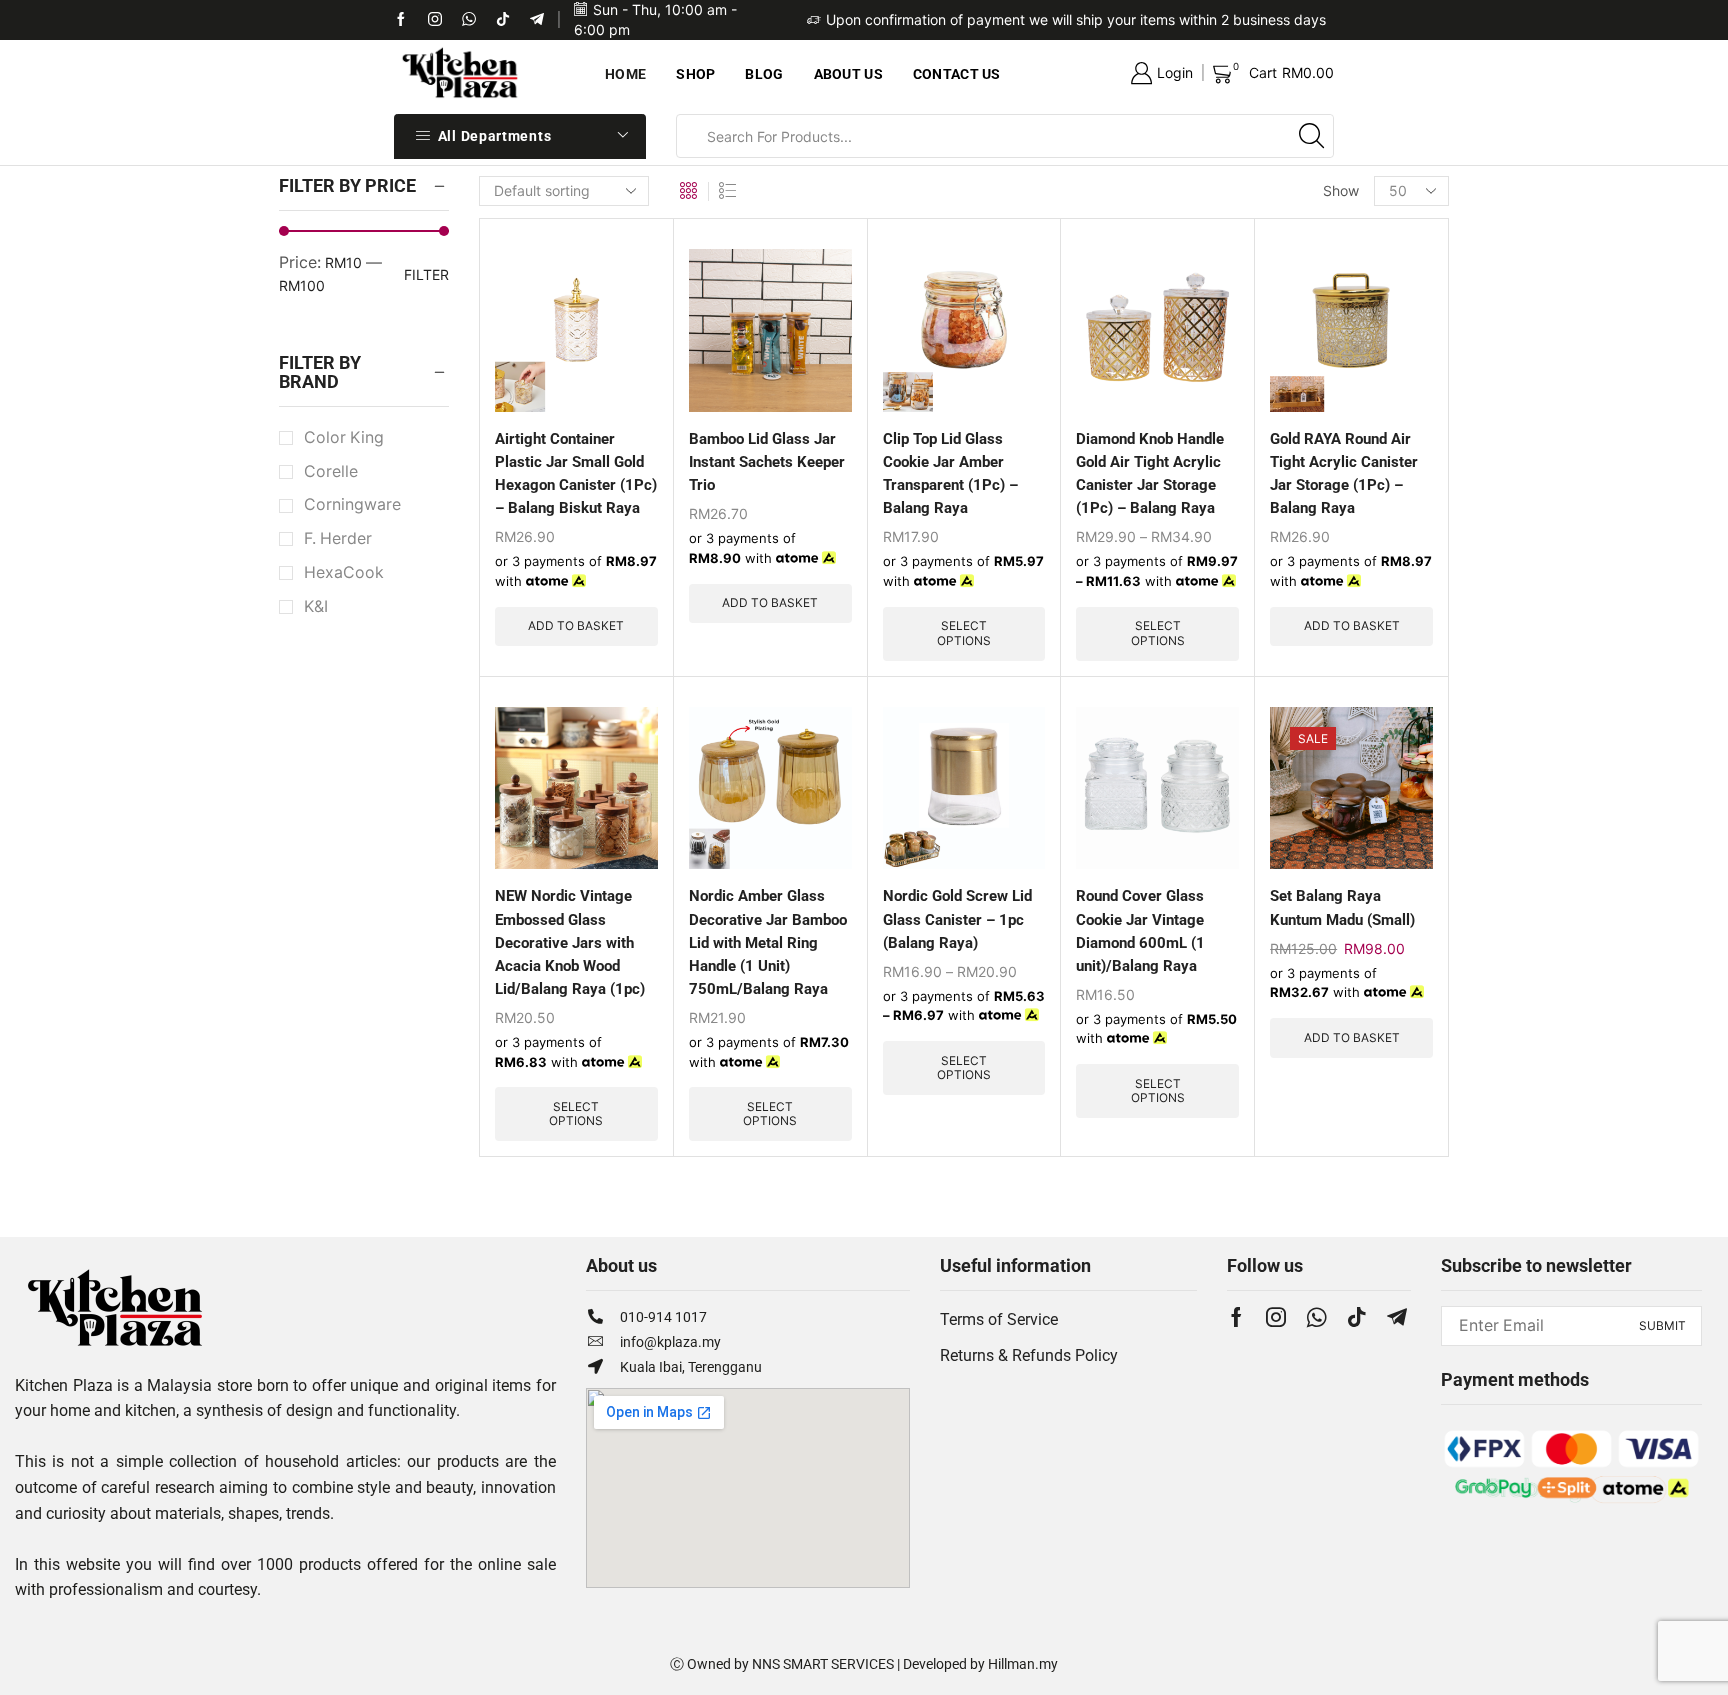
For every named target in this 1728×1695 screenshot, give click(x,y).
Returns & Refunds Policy (1029, 1355)
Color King (344, 437)
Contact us (957, 74)
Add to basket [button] (576, 625)
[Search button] (1312, 136)
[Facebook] (401, 20)
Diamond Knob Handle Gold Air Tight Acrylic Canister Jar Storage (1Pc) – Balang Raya (1150, 473)
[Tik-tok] (435, 20)
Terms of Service (999, 1319)
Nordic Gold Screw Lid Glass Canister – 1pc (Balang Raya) (957, 919)
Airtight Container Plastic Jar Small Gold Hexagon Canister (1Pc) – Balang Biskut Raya (576, 473)
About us (848, 74)
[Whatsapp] (469, 20)
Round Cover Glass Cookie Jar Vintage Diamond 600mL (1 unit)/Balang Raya (1140, 930)
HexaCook (344, 572)
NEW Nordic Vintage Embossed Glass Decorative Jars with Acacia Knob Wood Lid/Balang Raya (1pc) (570, 942)
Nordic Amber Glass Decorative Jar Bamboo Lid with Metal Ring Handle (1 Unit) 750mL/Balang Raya (768, 942)
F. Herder (338, 538)
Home (625, 74)
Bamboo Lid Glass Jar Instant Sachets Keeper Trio (767, 462)
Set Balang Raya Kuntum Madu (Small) (1342, 907)
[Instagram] (1276, 1317)
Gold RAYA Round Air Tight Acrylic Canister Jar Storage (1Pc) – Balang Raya (1344, 473)
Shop (695, 74)
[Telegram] (537, 20)
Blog (764, 74)
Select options (964, 632)
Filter (426, 274)
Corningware (352, 504)
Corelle (331, 471)
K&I (316, 606)
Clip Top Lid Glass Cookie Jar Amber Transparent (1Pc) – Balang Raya (950, 473)
